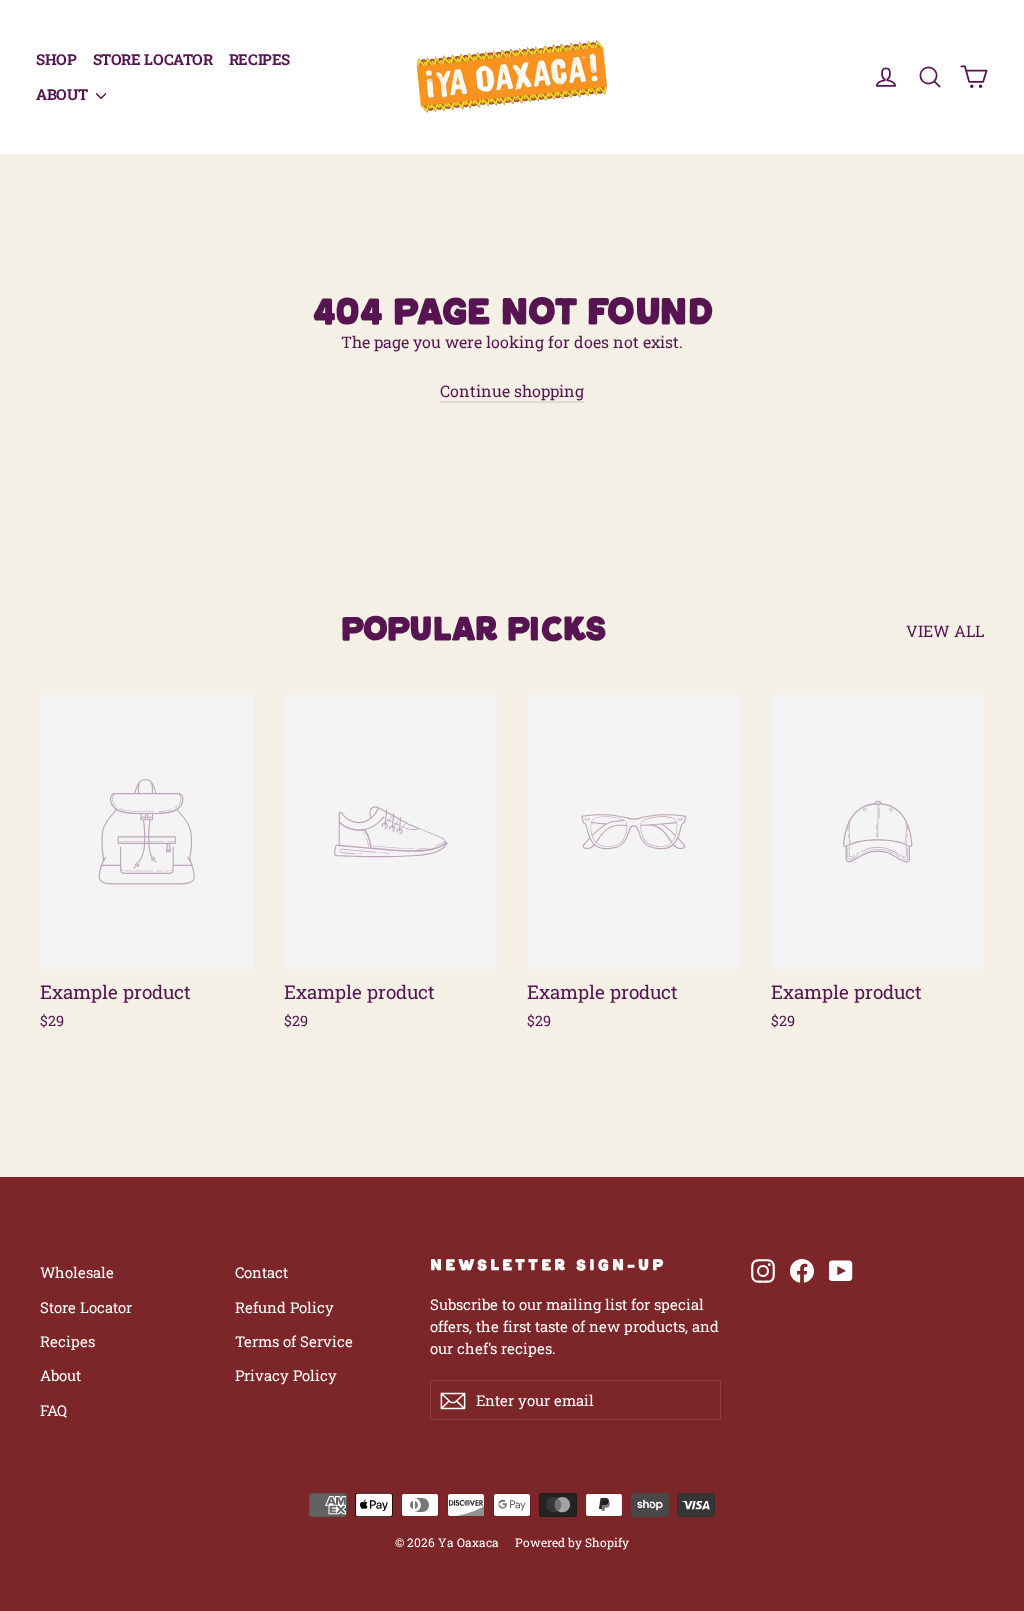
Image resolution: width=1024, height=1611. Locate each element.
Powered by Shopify (572, 1542)
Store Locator (153, 59)
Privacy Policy (286, 1375)
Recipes (259, 59)
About (63, 94)
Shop (56, 59)
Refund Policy (284, 1307)
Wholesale (77, 1272)
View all (945, 630)
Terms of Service (294, 1341)
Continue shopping (512, 390)
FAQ (53, 1410)
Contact (261, 1272)
